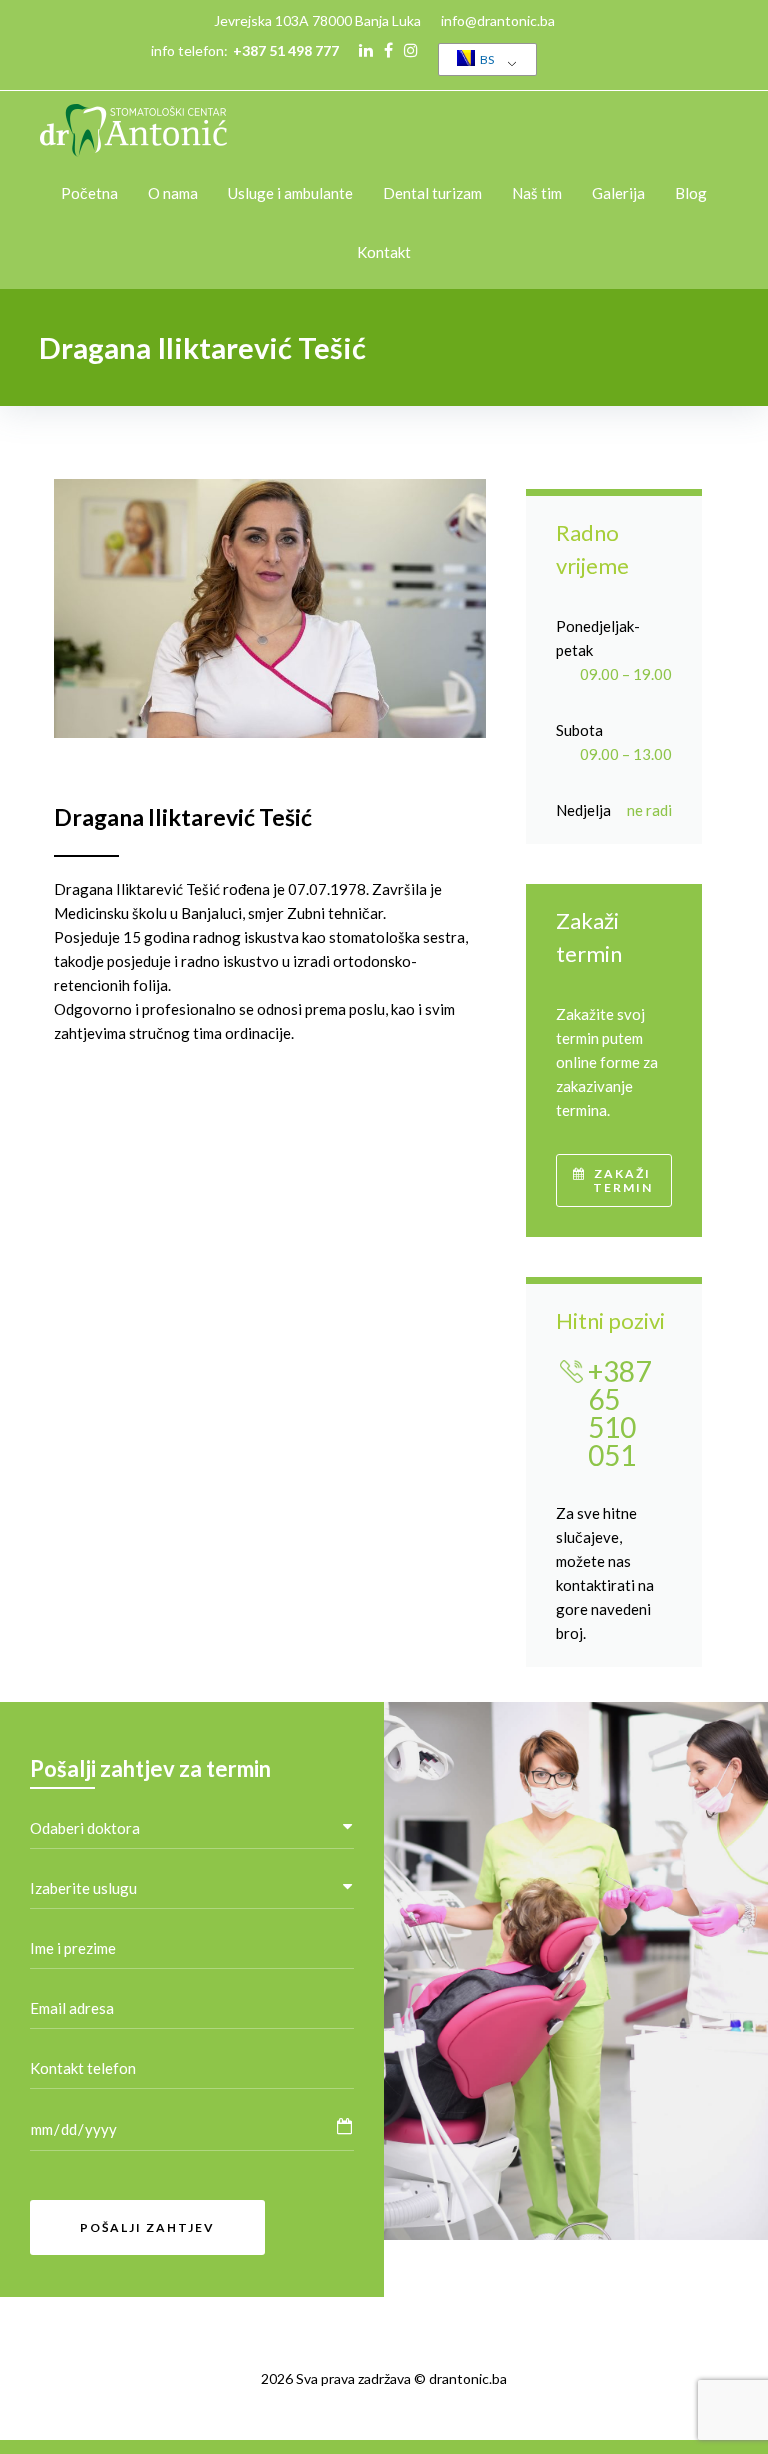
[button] (613, 1180)
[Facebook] (388, 50)
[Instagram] (411, 50)
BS (486, 59)
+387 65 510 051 (619, 1413)
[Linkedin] (366, 50)
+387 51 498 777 (286, 50)
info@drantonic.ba (498, 20)
